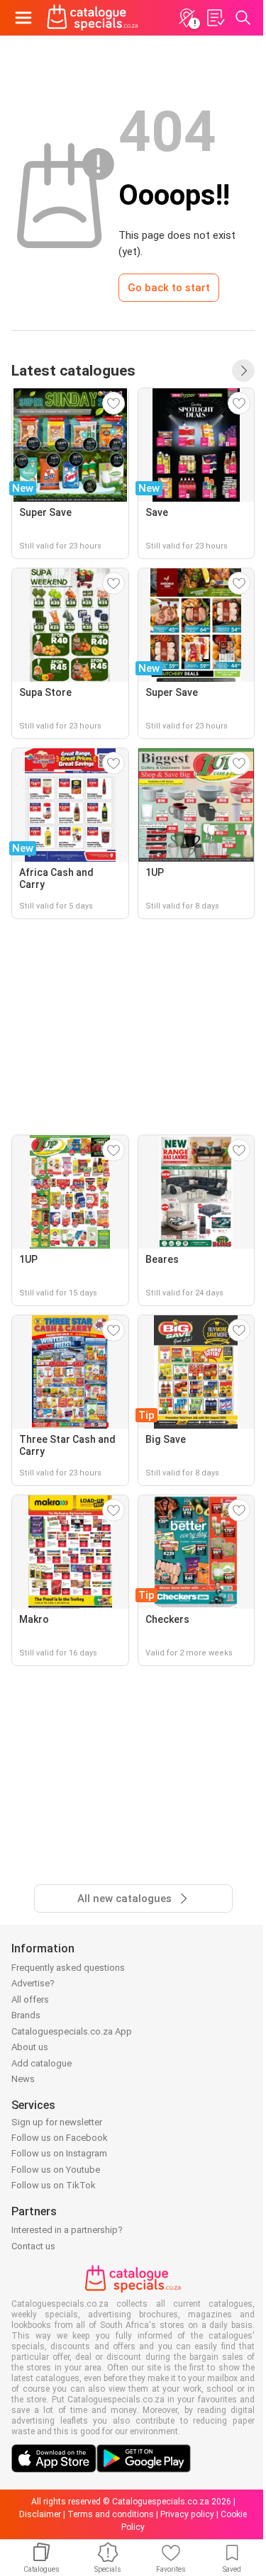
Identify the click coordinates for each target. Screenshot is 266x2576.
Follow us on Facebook (60, 2138)
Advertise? (33, 1983)
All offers (30, 2000)
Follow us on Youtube (56, 2170)
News (23, 2079)
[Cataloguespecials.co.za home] (93, 18)
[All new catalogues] (243, 371)
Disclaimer (40, 2514)
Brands (26, 2015)
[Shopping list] (215, 18)
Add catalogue (41, 2063)
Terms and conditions (111, 2514)
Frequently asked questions (68, 1968)
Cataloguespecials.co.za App (72, 2031)
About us (30, 2047)
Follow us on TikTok (54, 2185)
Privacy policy (187, 2514)
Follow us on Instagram (59, 2153)
